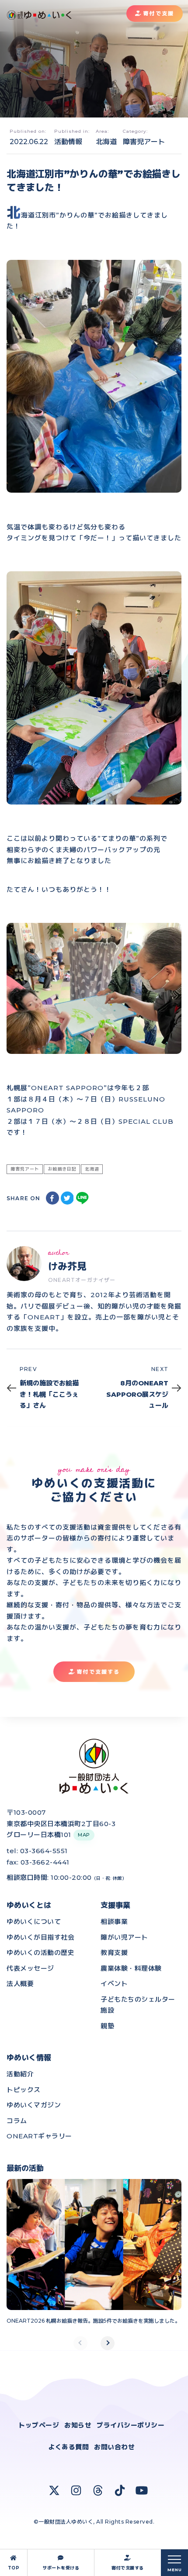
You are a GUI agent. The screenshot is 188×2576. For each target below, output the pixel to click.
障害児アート (144, 142)
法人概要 (20, 1984)
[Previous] (80, 2343)
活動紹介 (20, 2074)
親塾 (107, 2026)
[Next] (108, 2343)
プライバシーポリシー (131, 2425)
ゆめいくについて (34, 1922)
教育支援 (114, 1953)
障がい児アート (124, 1937)
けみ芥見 (67, 1266)
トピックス (24, 2090)
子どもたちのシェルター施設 (138, 2005)
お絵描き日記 (62, 1169)
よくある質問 (68, 2447)
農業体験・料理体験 (131, 1968)
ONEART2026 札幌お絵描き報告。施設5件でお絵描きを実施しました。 (93, 2321)
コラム (17, 2121)
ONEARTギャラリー (39, 2136)
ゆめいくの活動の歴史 (40, 1953)
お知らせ (78, 2425)
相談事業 (114, 1922)
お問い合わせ (114, 2447)
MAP (84, 1835)
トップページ (39, 2425)
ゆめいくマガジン (34, 2105)
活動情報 (68, 142)
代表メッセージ (30, 1968)
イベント (114, 1984)
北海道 (106, 142)
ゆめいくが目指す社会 (40, 1937)
